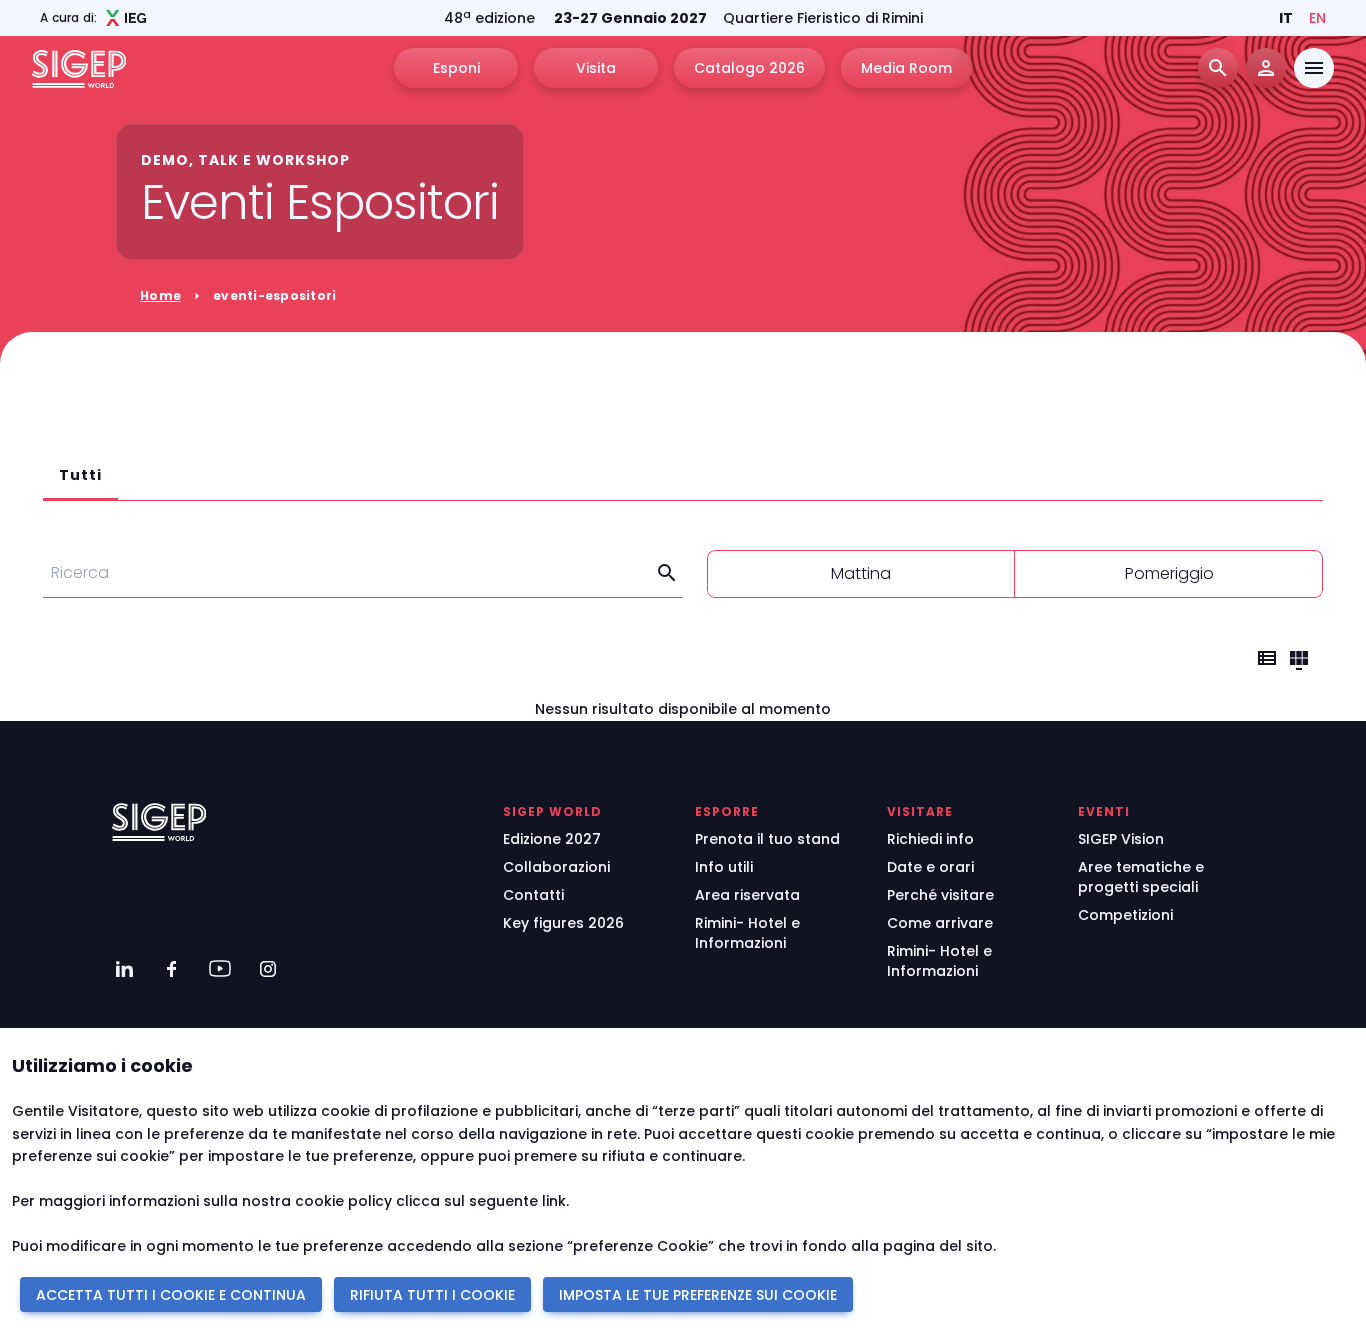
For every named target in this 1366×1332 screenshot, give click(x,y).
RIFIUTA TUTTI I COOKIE (432, 1295)
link (554, 1201)
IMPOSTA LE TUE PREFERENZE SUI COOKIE (698, 1295)
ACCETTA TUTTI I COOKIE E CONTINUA (171, 1295)
